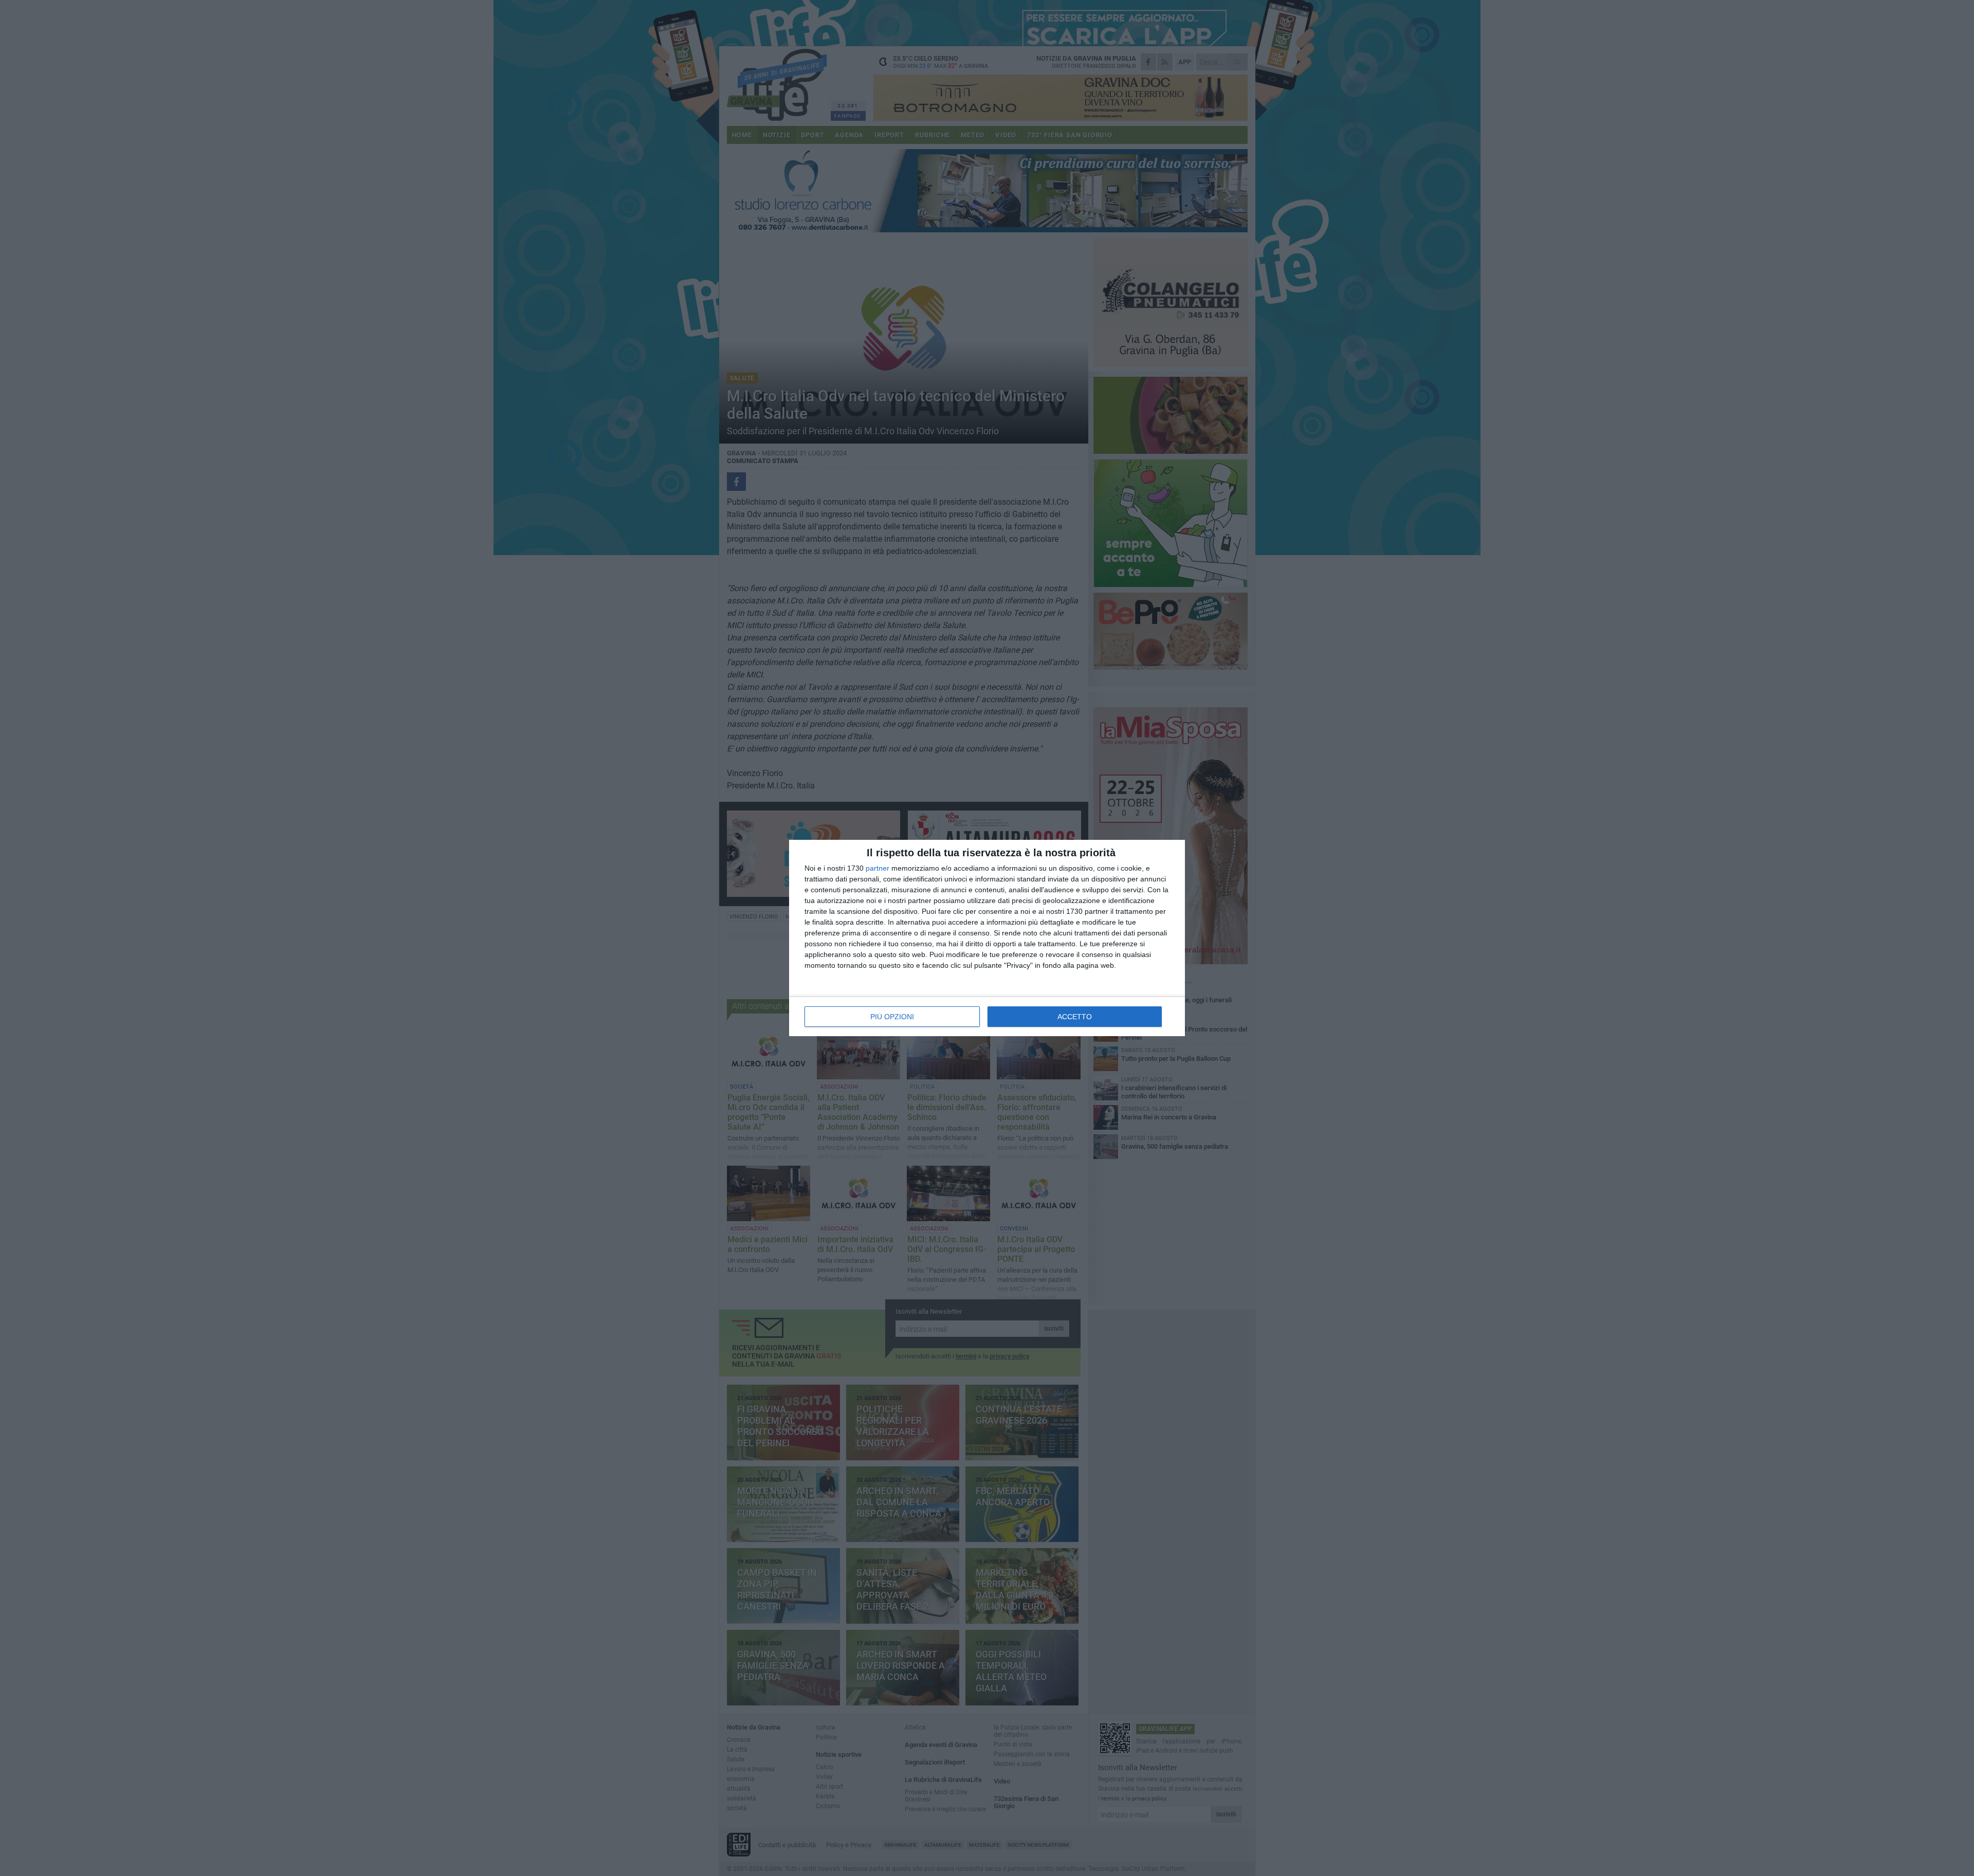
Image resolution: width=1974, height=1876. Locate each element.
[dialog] (987, 938)
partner (878, 868)
